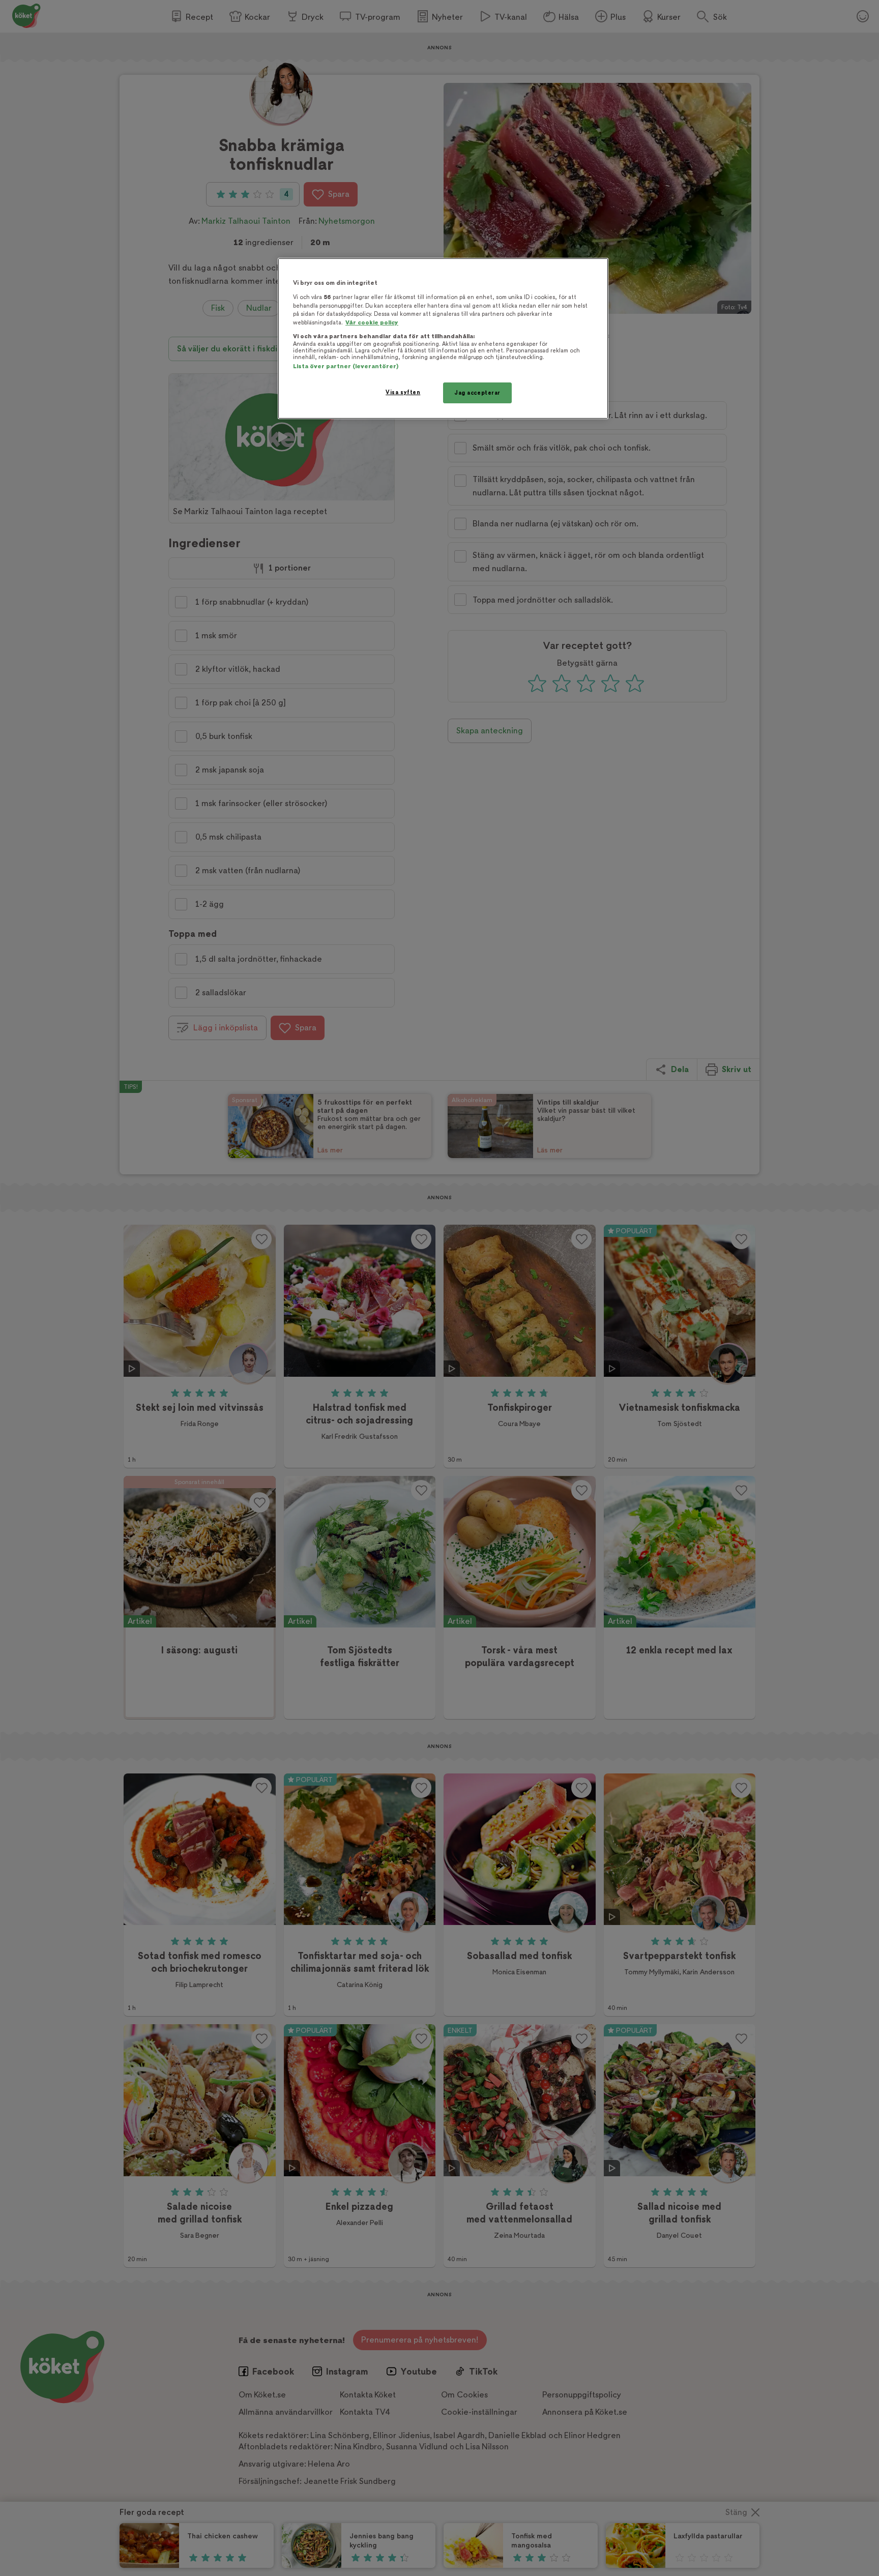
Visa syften (403, 392)
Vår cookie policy (372, 323)
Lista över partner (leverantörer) (346, 366)
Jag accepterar (477, 393)
